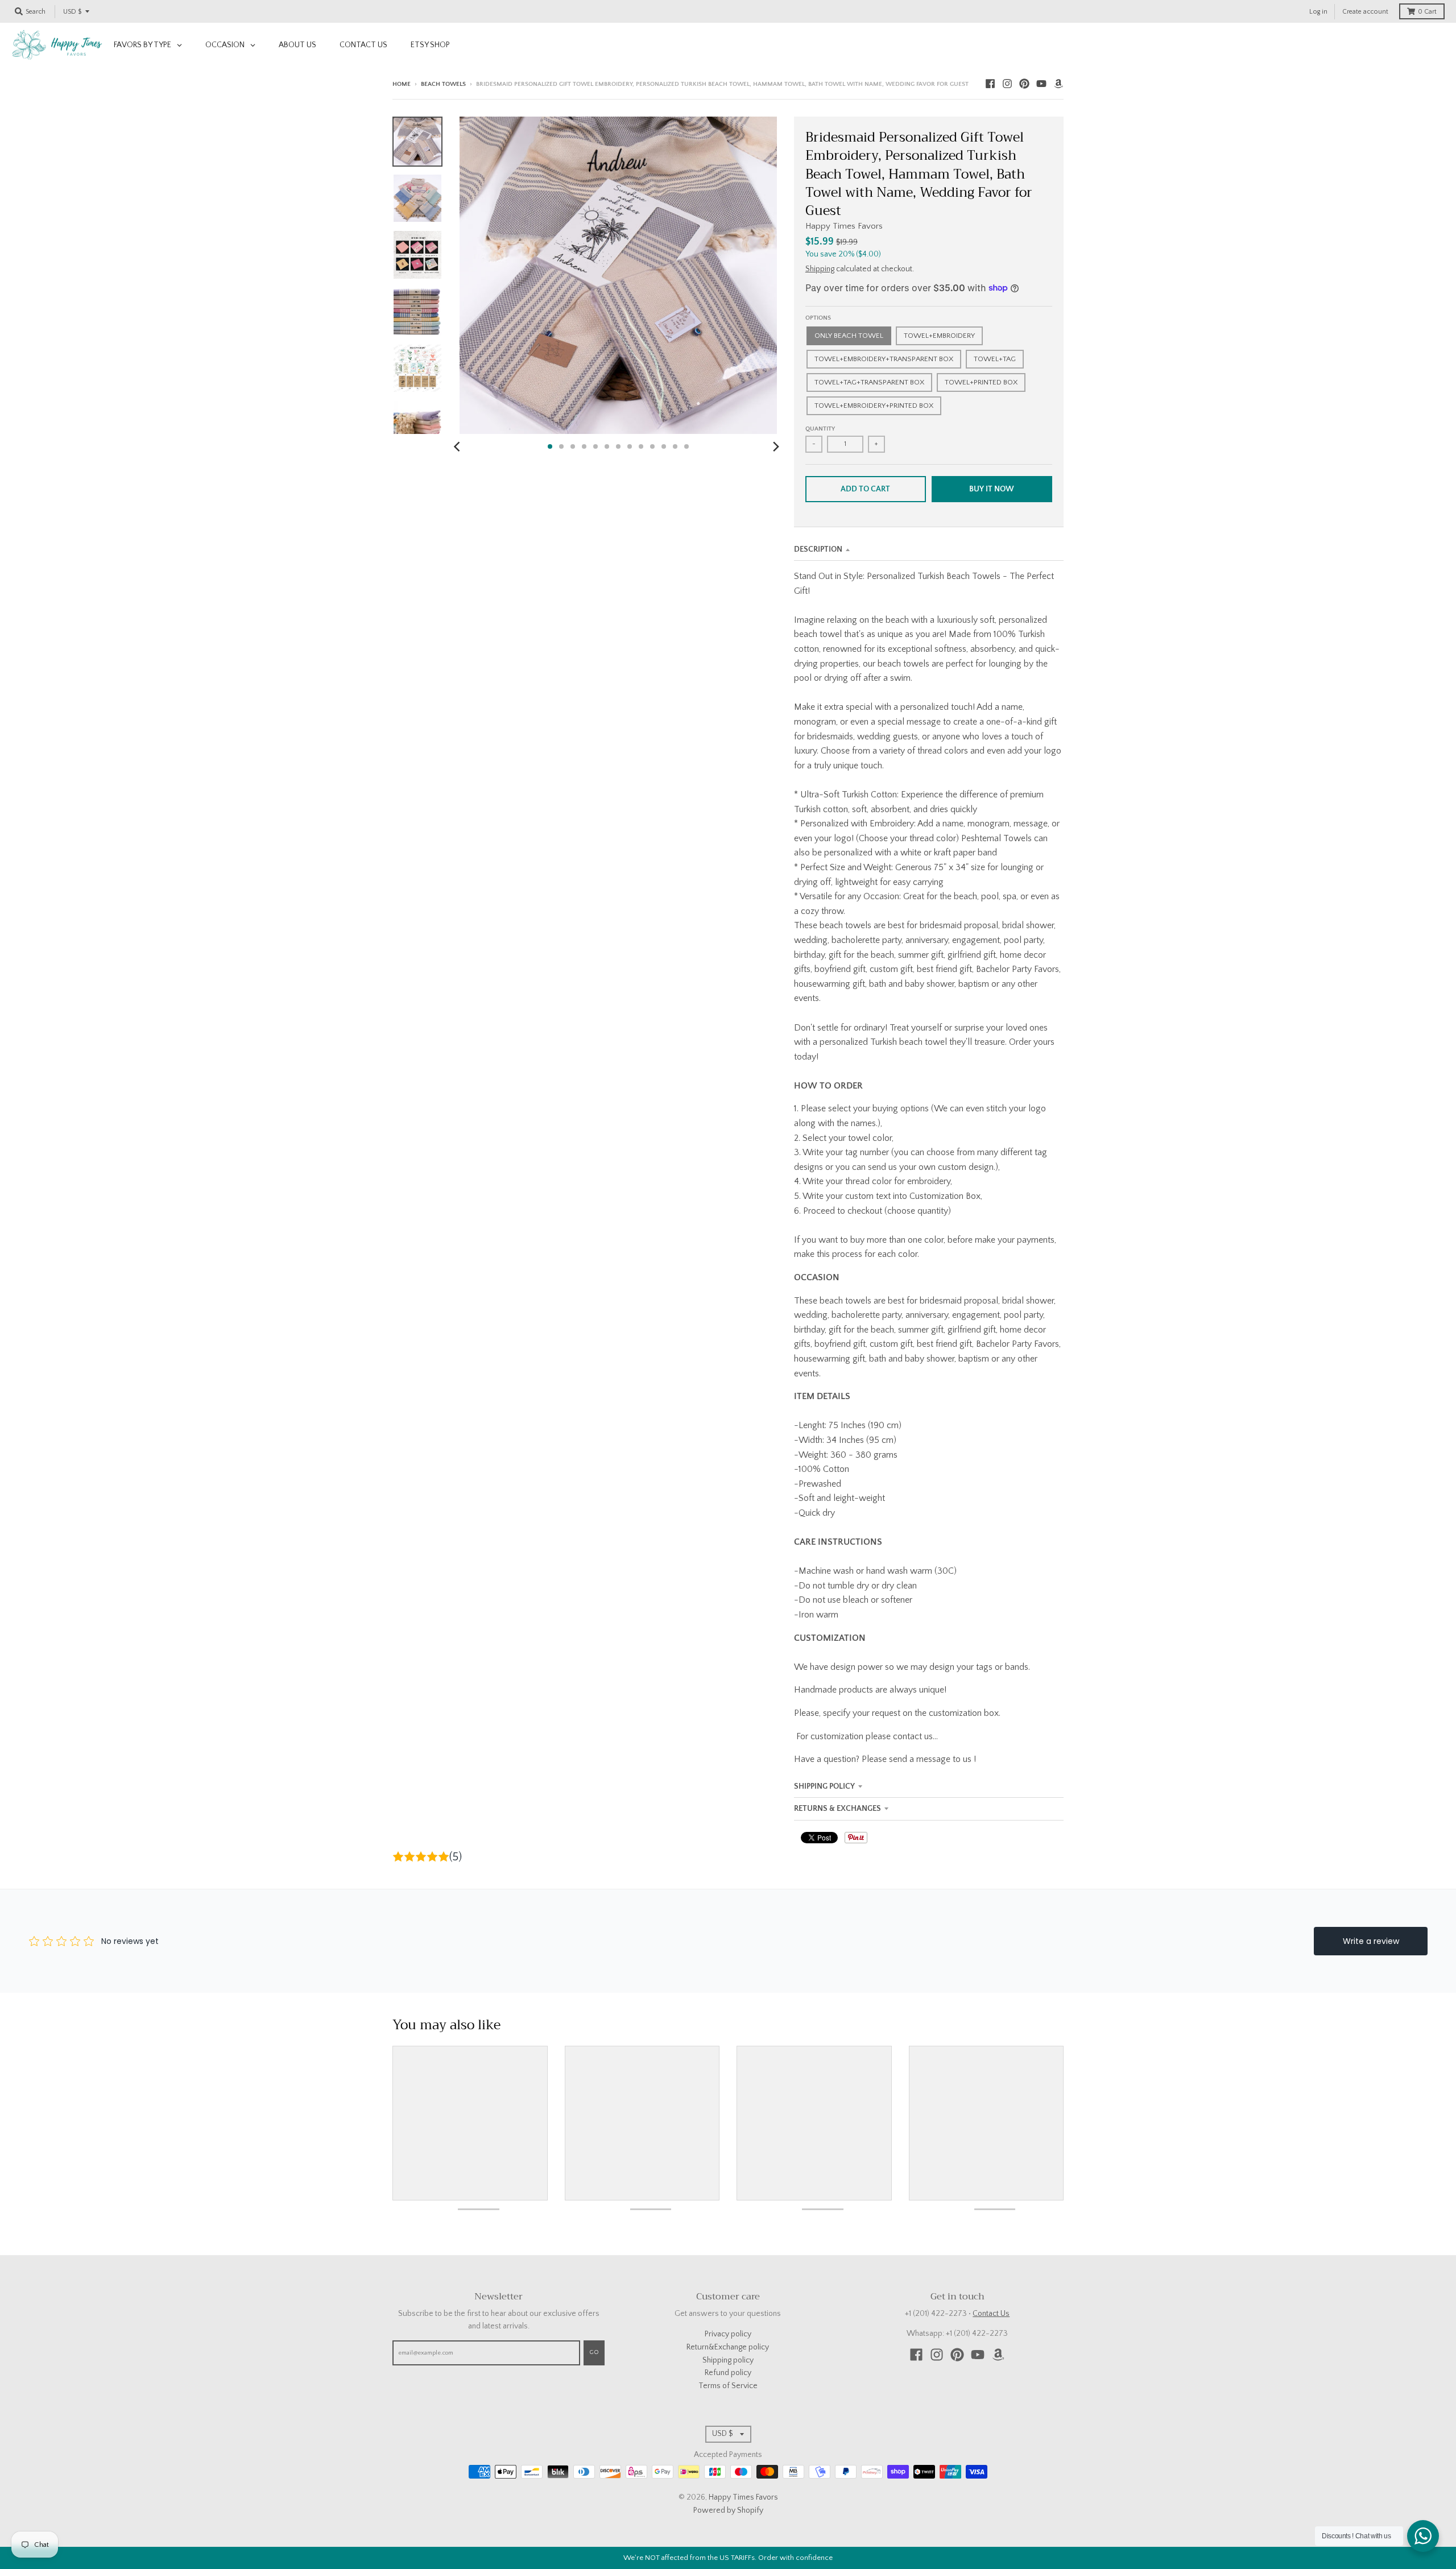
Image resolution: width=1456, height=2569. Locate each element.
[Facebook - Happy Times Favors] (990, 84)
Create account (1365, 12)
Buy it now (992, 489)
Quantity (820, 429)
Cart (1427, 12)
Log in (1318, 12)
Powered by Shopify (728, 2510)
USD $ (72, 12)
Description (818, 549)
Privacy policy (728, 2334)
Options (818, 318)
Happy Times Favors (844, 226)
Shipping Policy (824, 1786)
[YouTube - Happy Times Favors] (1041, 84)
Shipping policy (728, 2360)
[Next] (776, 446)
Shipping (820, 269)
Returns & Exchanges (837, 1809)
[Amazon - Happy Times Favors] (1058, 84)
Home (402, 84)
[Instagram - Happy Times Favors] (1007, 84)
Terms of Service (728, 2386)
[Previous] (458, 446)
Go (594, 2352)
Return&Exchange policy (728, 2347)
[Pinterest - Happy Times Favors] (1024, 84)
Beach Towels (443, 84)
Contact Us (991, 2314)
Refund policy (728, 2373)
